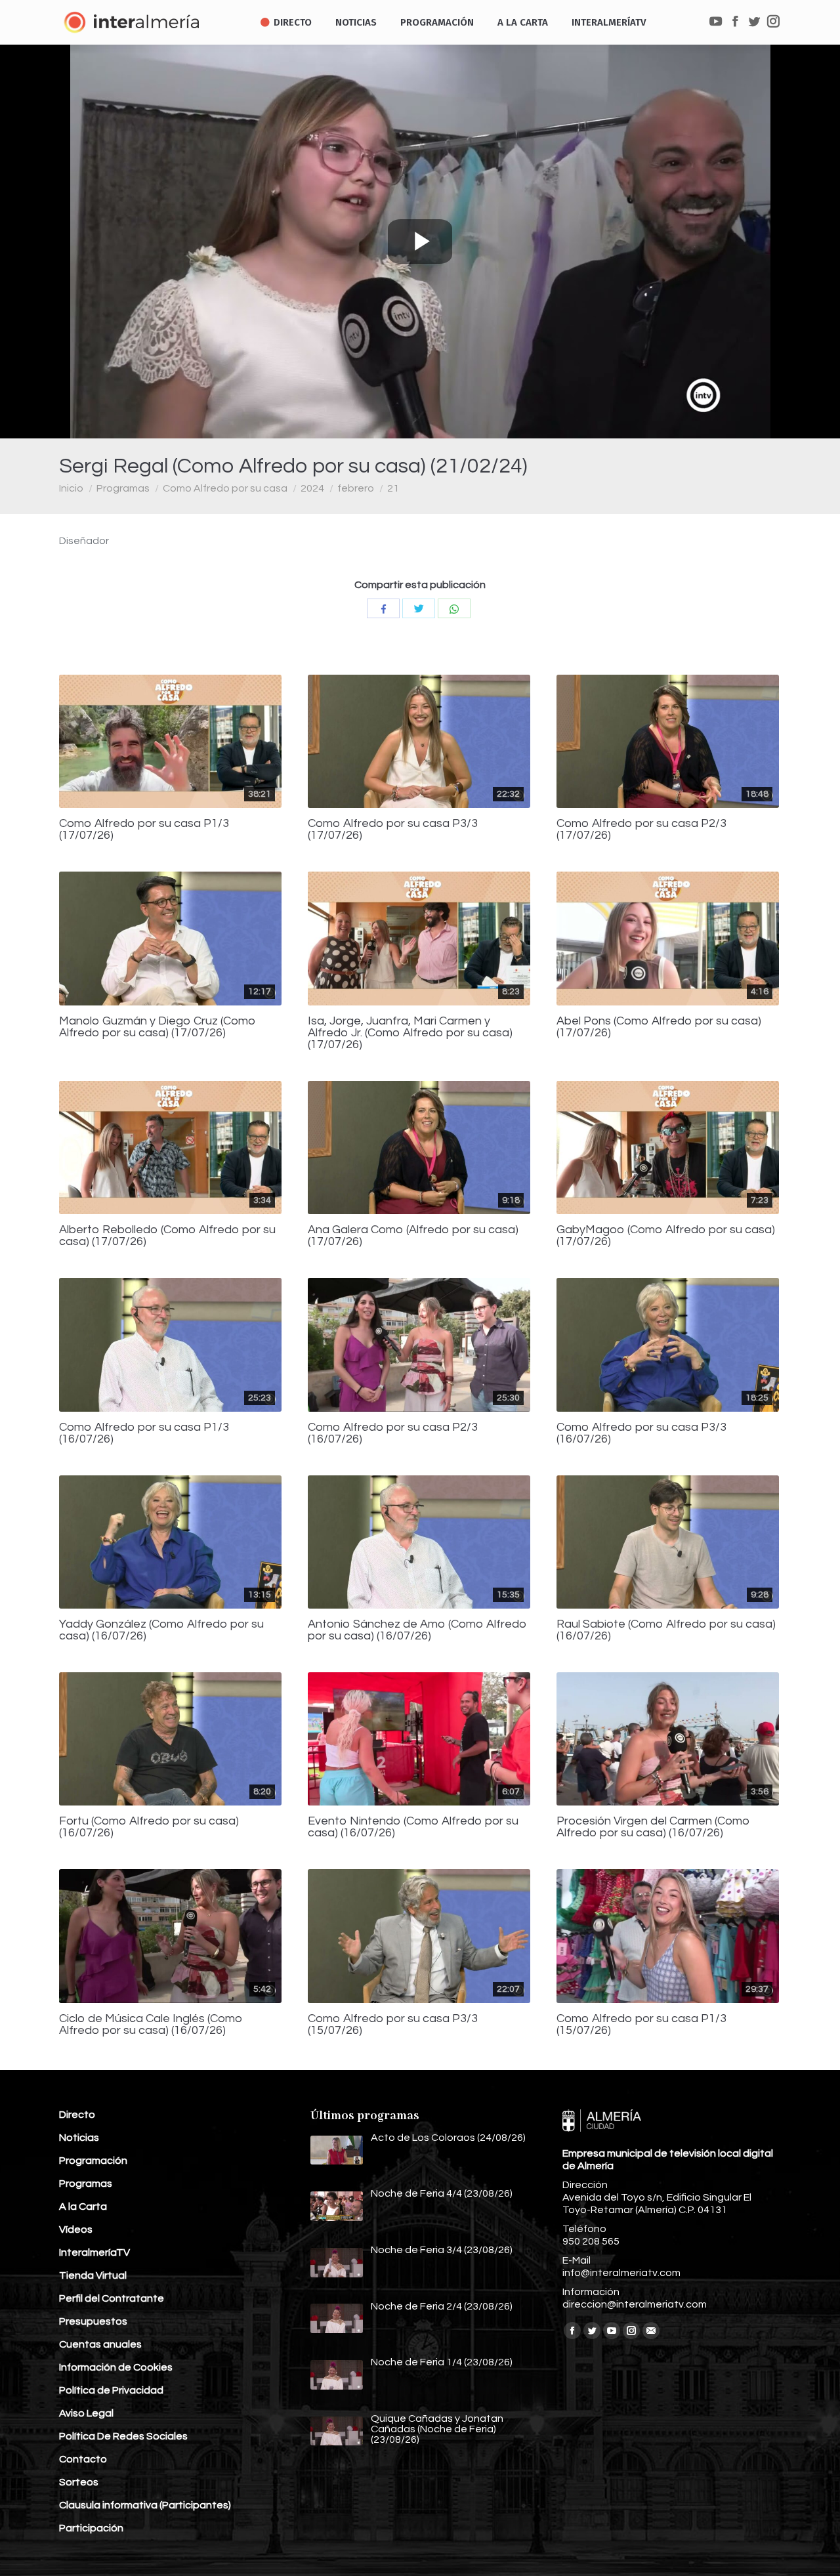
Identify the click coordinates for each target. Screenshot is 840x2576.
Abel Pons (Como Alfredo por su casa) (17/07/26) (659, 1027)
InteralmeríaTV (94, 2252)
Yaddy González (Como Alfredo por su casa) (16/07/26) (161, 1630)
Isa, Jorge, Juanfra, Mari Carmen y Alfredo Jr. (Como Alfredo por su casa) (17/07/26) (410, 1033)
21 (393, 488)
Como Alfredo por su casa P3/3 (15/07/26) (393, 2025)
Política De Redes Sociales (123, 2436)
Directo (77, 2115)
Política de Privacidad (111, 2390)
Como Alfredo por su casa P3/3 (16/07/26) (641, 1433)
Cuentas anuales (100, 2344)
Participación (91, 2528)
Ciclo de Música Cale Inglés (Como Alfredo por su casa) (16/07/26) (151, 2025)
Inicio (71, 488)
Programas (123, 488)
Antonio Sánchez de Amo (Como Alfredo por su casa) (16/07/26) (417, 1630)
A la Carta (83, 2206)
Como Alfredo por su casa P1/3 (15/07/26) (641, 2025)
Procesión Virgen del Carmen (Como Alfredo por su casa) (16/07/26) (653, 1827)
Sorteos (79, 2482)
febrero (356, 488)
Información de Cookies (116, 2367)
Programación (93, 2161)
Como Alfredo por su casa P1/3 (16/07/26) (144, 1433)
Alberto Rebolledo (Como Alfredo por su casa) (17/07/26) (167, 1236)
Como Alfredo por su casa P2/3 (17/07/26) (641, 830)
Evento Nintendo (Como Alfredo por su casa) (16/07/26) (413, 1827)
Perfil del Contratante (112, 2298)
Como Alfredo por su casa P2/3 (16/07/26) (393, 1433)
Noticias (79, 2138)
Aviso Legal (86, 2413)
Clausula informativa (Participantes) (145, 2505)
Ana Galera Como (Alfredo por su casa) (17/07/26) (413, 1236)
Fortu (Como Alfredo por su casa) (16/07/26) (149, 1827)
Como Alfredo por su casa (225, 488)
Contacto (83, 2459)
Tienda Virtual (93, 2275)
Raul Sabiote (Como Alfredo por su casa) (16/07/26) (666, 1630)
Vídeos (76, 2229)
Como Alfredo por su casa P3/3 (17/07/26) (393, 830)
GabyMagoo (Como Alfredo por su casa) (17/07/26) (666, 1236)
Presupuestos (93, 2321)
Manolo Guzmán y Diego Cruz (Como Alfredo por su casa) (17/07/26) (157, 1027)
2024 (312, 488)
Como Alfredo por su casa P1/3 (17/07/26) (144, 830)
